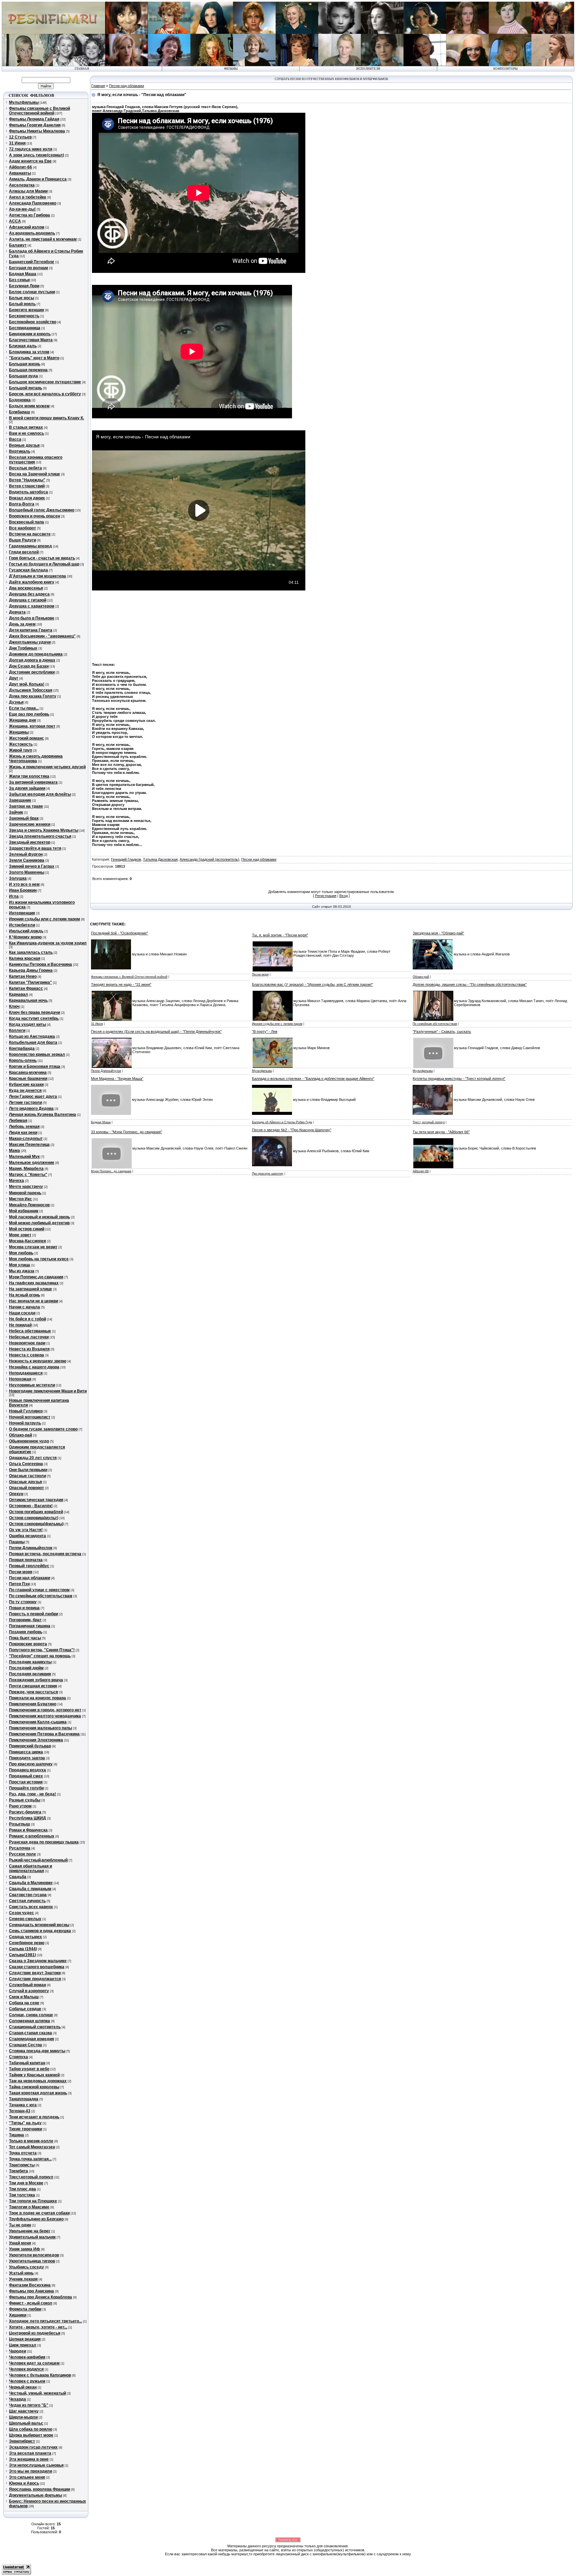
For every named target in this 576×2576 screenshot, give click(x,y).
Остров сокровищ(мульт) (34, 1518)
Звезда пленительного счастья (40, 836)
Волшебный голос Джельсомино (42, 510)
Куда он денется (25, 1091)
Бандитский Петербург (32, 262)
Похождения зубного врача (36, 1680)
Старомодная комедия (31, 2039)
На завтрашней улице (30, 1289)
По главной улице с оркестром (39, 1590)
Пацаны (17, 1542)
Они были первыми (28, 1470)
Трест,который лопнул (31, 2177)
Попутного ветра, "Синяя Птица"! (42, 1650)
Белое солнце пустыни (32, 292)
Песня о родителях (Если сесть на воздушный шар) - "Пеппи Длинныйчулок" (156, 1031)
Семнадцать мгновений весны (39, 1925)
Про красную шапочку (31, 1764)
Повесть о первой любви (33, 1614)
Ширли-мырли (23, 2417)
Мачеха (16, 1181)
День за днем (22, 624)
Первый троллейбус (29, 1566)
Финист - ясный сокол (31, 2303)
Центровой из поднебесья (35, 2333)
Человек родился (26, 2369)
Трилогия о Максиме (29, 2207)
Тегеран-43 (20, 2111)
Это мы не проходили (30, 2471)
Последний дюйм (26, 1668)
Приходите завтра (27, 1758)
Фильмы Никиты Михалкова (37, 131)
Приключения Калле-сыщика (38, 1722)
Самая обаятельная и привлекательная (30, 1868)
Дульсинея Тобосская (31, 690)
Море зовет (20, 1235)
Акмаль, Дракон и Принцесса (38, 179)
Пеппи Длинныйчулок (31, 1548)
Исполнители (368, 69)
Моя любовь (21, 1253)
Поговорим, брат (25, 1620)
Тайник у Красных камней (34, 2075)
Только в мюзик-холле (31, 2141)
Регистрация (326, 896)
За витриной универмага (33, 782)
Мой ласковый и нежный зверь (39, 1217)
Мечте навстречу (26, 1187)
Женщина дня (22, 720)
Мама (14, 1151)
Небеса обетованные (30, 1331)
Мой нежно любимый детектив (39, 1223)
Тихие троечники (25, 2129)
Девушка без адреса (29, 594)
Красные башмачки (28, 1079)
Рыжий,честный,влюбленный (38, 1860)
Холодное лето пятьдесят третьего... (45, 2321)
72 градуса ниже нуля (31, 149)
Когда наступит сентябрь (34, 1018)
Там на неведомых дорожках (38, 2081)
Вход (343, 896)
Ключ (14, 1006)
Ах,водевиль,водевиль (32, 233)
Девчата (17, 612)
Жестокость (21, 744)
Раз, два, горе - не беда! (32, 1794)
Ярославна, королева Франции (39, 2489)
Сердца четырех (25, 1937)
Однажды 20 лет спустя (33, 1458)
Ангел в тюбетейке (28, 197)
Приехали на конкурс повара (37, 1698)
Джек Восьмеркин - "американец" (42, 636)
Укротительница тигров (32, 2261)
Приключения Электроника (36, 1740)
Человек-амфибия (27, 2357)
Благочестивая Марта (31, 340)
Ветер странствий (27, 486)
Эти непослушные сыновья (36, 2465)
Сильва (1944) (23, 1949)
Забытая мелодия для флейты (40, 794)
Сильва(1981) (22, 1955)
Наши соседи (22, 1313)
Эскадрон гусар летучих (33, 2447)
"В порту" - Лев (265, 1031)
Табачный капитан (27, 2063)
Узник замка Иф (24, 2249)
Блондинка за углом (29, 352)
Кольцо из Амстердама (32, 1036)
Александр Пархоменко (33, 203)
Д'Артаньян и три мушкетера (37, 576)
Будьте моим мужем (29, 406)
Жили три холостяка (29, 776)
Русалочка (20, 1848)
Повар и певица (24, 1608)
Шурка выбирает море (31, 2435)
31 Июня (17, 143)
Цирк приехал (23, 2345)
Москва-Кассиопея (27, 1241)
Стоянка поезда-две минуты (37, 2051)
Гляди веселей (24, 552)
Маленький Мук (24, 1157)
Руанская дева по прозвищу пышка (44, 1842)
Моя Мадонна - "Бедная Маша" (117, 1079)
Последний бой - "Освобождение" (119, 933)
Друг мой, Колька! (27, 684)
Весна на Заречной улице (34, 474)
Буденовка (20, 400)
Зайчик (16, 812)
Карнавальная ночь (28, 1000)
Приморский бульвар (30, 1746)
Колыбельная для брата (33, 1042)
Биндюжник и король (30, 334)
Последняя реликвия (30, 1674)
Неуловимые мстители (32, 1385)
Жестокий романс (26, 738)
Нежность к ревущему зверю (38, 1361)
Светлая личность (27, 1901)
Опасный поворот (26, 1488)
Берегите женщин (26, 310)
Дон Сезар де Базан (29, 666)
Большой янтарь (25, 388)
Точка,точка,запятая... (30, 2159)
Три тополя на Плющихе (33, 2201)
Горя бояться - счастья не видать (42, 558)
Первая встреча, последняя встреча (45, 1554)
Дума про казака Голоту (33, 696)
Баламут (18, 245)
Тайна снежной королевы (34, 2087)
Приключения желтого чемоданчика (45, 1716)
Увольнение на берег (30, 2231)
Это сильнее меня (27, 2477)
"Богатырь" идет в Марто (34, 358)
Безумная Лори (24, 286)
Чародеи (17, 2351)
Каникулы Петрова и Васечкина (40, 964)
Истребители (22, 925)
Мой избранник (24, 1211)
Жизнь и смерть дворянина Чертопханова (36, 759)
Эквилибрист (22, 2441)
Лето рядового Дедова (31, 1109)
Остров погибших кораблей (36, 1512)
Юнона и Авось (24, 2483)
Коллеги (17, 1030)
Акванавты (20, 173)
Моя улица (19, 1265)
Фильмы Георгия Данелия (35, 125)
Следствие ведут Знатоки (35, 1973)
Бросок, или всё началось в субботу (45, 394)
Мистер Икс (20, 1199)
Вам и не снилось (26, 433)
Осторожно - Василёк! (31, 1506)
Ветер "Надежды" (27, 480)
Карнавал (18, 994)
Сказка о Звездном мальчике (38, 1961)
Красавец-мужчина (28, 1072)
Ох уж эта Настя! (26, 1530)
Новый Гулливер (26, 1411)
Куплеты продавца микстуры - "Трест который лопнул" (459, 1079)
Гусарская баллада (28, 570)
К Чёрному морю (25, 937)
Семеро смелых (25, 1919)
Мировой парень (25, 1193)
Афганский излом (27, 227)
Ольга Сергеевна (26, 1464)
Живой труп (20, 750)
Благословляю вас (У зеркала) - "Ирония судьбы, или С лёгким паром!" (312, 984)
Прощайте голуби (26, 1788)
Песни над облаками (29, 1578)
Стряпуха (18, 2057)
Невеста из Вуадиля (29, 1349)
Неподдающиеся (26, 1373)
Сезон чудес (21, 1913)
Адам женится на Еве (30, 161)
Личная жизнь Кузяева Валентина (42, 1115)
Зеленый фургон (26, 854)
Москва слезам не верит (33, 1247)
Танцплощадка (24, 2099)
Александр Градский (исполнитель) (209, 859)
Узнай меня (20, 2243)
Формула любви (25, 2309)
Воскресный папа (26, 522)
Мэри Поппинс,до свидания (36, 1277)
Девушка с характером (32, 606)
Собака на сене (24, 2003)
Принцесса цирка (26, 1752)
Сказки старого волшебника (37, 1967)
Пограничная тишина (30, 1626)
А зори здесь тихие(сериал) (36, 155)
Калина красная (25, 958)
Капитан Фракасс (26, 988)
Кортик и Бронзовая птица (35, 1066)
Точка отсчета (23, 2153)
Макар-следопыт (26, 1139)
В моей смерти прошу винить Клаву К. (46, 418)
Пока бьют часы (25, 1638)
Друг (14, 678)
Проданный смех (26, 1776)
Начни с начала (24, 1307)
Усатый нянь (21, 2273)
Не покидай (20, 1325)
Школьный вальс (26, 2423)
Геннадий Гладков (126, 859)
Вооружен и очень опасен (34, 516)
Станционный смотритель (35, 2027)
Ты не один (20, 2225)
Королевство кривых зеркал (37, 1054)
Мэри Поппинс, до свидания (111, 1171)
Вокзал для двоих (27, 498)
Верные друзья (24, 445)
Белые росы (21, 298)
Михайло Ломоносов (29, 1205)
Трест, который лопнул (429, 1122)
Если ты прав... (24, 708)
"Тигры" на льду (25, 2123)
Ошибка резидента (27, 1536)
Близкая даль (23, 346)
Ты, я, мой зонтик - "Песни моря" (280, 935)
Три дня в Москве (26, 2183)
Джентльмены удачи (30, 642)
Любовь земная (24, 1127)
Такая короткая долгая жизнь (38, 2093)
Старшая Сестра (25, 2045)
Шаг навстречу (24, 2411)
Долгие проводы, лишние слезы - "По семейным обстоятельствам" (470, 984)
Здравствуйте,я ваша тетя (35, 848)
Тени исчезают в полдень (34, 2117)
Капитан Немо (23, 976)
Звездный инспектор (30, 842)
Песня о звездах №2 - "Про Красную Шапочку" (292, 1130)
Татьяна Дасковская (160, 859)
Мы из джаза (22, 1271)
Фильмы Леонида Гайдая (34, 119)
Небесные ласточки (29, 1337)
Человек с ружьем (27, 2381)
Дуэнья (16, 702)
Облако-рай (20, 1435)
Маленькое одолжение (32, 1163)
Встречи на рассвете (30, 534)
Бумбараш (19, 412)
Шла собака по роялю (31, 2429)
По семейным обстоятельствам (41, 1596)
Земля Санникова (27, 860)
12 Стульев (20, 137)
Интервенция (22, 913)
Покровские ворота (28, 1644)
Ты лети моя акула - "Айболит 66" (441, 1132)
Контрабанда (22, 1048)
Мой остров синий (27, 1229)
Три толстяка (22, 2195)
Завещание (20, 800)
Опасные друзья (25, 1482)
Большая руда (23, 376)
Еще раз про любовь (29, 714)
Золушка (18, 878)
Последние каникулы (30, 1662)
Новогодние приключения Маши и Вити (48, 1391)
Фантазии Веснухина (30, 2285)
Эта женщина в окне (29, 2459)
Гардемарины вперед (30, 546)
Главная (98, 86)
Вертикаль (20, 451)
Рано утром (20, 1806)
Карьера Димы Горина (31, 970)
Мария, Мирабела (26, 1169)
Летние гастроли (25, 1103)
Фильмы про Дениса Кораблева (40, 2297)
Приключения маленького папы (40, 1728)
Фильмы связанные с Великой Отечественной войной (39, 111)
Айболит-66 (20, 167)
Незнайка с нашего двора (34, 1367)
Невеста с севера (26, 1355)
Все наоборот (22, 528)
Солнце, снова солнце (31, 2015)
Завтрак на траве (26, 806)
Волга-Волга (22, 504)
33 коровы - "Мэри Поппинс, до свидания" (126, 1132)
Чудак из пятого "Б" (29, 2405)
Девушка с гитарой (28, 600)
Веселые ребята (25, 468)
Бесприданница (25, 328)
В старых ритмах (26, 427)
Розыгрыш (19, 1824)
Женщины (19, 732)
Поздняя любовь (26, 1632)
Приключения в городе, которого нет (45, 1710)
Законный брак (24, 818)
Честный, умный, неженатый (37, 2393)
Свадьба (18, 1877)
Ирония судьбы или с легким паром (44, 919)
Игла (14, 896)
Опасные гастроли (27, 1476)
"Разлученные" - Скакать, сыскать (442, 1031)
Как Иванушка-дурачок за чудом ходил (48, 943)
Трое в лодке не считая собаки (39, 2213)
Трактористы (22, 2165)
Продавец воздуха (27, 1770)
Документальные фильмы (35, 2495)
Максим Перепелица (29, 1145)
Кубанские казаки (26, 1085)
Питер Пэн (19, 1584)
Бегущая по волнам (28, 268)
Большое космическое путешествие (45, 382)
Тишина (16, 2135)
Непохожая (20, 1379)
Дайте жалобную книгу (32, 582)
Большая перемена (28, 370)
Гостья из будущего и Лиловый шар (44, 564)
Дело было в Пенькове (32, 618)
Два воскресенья (26, 588)
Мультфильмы (24, 102)
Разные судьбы (25, 1800)
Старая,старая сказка (30, 2033)
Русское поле (22, 1854)
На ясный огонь (24, 1295)
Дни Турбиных (23, 648)
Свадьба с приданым (30, 1889)
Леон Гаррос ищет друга (33, 1097)
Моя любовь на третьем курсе (39, 1259)
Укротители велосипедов (34, 2255)
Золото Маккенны (27, 872)
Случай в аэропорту (29, 1991)
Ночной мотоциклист (30, 1417)
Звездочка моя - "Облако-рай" (438, 933)
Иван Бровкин (23, 890)
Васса (15, 439)
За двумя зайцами (27, 788)
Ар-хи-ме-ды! (22, 209)
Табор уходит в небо (29, 2069)
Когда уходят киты (27, 1024)
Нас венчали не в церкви (33, 1301)
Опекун (16, 1494)
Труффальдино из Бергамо (36, 2219)
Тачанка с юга (23, 2105)
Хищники (18, 2315)
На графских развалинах (34, 1283)
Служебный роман (27, 1985)
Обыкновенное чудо (29, 1441)
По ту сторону (23, 1602)
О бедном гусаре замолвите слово (43, 1429)
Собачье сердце (25, 2009)
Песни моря (21, 1572)
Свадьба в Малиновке (31, 1883)
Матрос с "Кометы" (28, 1175)
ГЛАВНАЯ (82, 69)
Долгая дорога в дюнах (32, 660)
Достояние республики (32, 672)
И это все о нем (24, 884)
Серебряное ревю (27, 1943)
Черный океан (23, 2387)
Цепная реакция (25, 2339)
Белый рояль (22, 304)
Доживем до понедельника (36, 654)
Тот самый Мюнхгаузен (32, 2147)
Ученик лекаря (23, 2279)
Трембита (18, 2171)
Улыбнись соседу (26, 2267)
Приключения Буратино (33, 1704)
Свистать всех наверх (31, 1907)
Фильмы (231, 69)
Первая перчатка (26, 1560)
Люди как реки (23, 1133)
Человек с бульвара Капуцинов (40, 2375)
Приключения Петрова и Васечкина (44, 1734)
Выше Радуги (22, 540)
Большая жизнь (25, 364)
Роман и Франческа (28, 1830)
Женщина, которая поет (32, 726)
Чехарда (17, 2399)
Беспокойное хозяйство (33, 322)
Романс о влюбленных (32, 1836)
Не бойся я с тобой (27, 1319)
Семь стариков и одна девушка (40, 1931)
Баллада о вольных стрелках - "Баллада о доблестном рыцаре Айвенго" (313, 1079)
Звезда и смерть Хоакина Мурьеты (44, 830)
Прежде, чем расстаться (33, 1692)
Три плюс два (22, 2189)
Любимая (18, 1121)
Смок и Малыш (24, 1997)
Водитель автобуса (28, 492)
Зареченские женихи (30, 824)
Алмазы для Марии (28, 191)
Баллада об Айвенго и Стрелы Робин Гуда (282, 1122)
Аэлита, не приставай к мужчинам (43, 239)
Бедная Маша (23, 274)
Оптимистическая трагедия (36, 1500)
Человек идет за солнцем (34, 2363)
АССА (15, 221)
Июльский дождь (26, 931)
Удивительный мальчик (32, 2237)
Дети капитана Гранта (31, 630)
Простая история (26, 1782)
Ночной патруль (25, 1423)
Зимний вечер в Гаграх (32, 866)
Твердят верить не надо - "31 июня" (121, 984)
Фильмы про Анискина (31, 2291)
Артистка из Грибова (29, 215)
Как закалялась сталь (31, 952)
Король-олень (23, 1060)
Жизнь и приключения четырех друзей (47, 767)
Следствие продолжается (35, 1979)
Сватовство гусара (28, 1895)
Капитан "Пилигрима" (30, 982)
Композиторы (505, 69)
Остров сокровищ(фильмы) (36, 1524)
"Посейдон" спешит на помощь (40, 1656)
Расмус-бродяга (25, 1812)
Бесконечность (24, 316)
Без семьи (19, 280)
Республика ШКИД (27, 1818)
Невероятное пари (27, 1343)
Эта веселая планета (30, 2453)
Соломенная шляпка (29, 2021)
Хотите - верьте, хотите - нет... (38, 2327)
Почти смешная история (33, 1686)
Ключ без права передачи (34, 1012)
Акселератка (22, 185)
